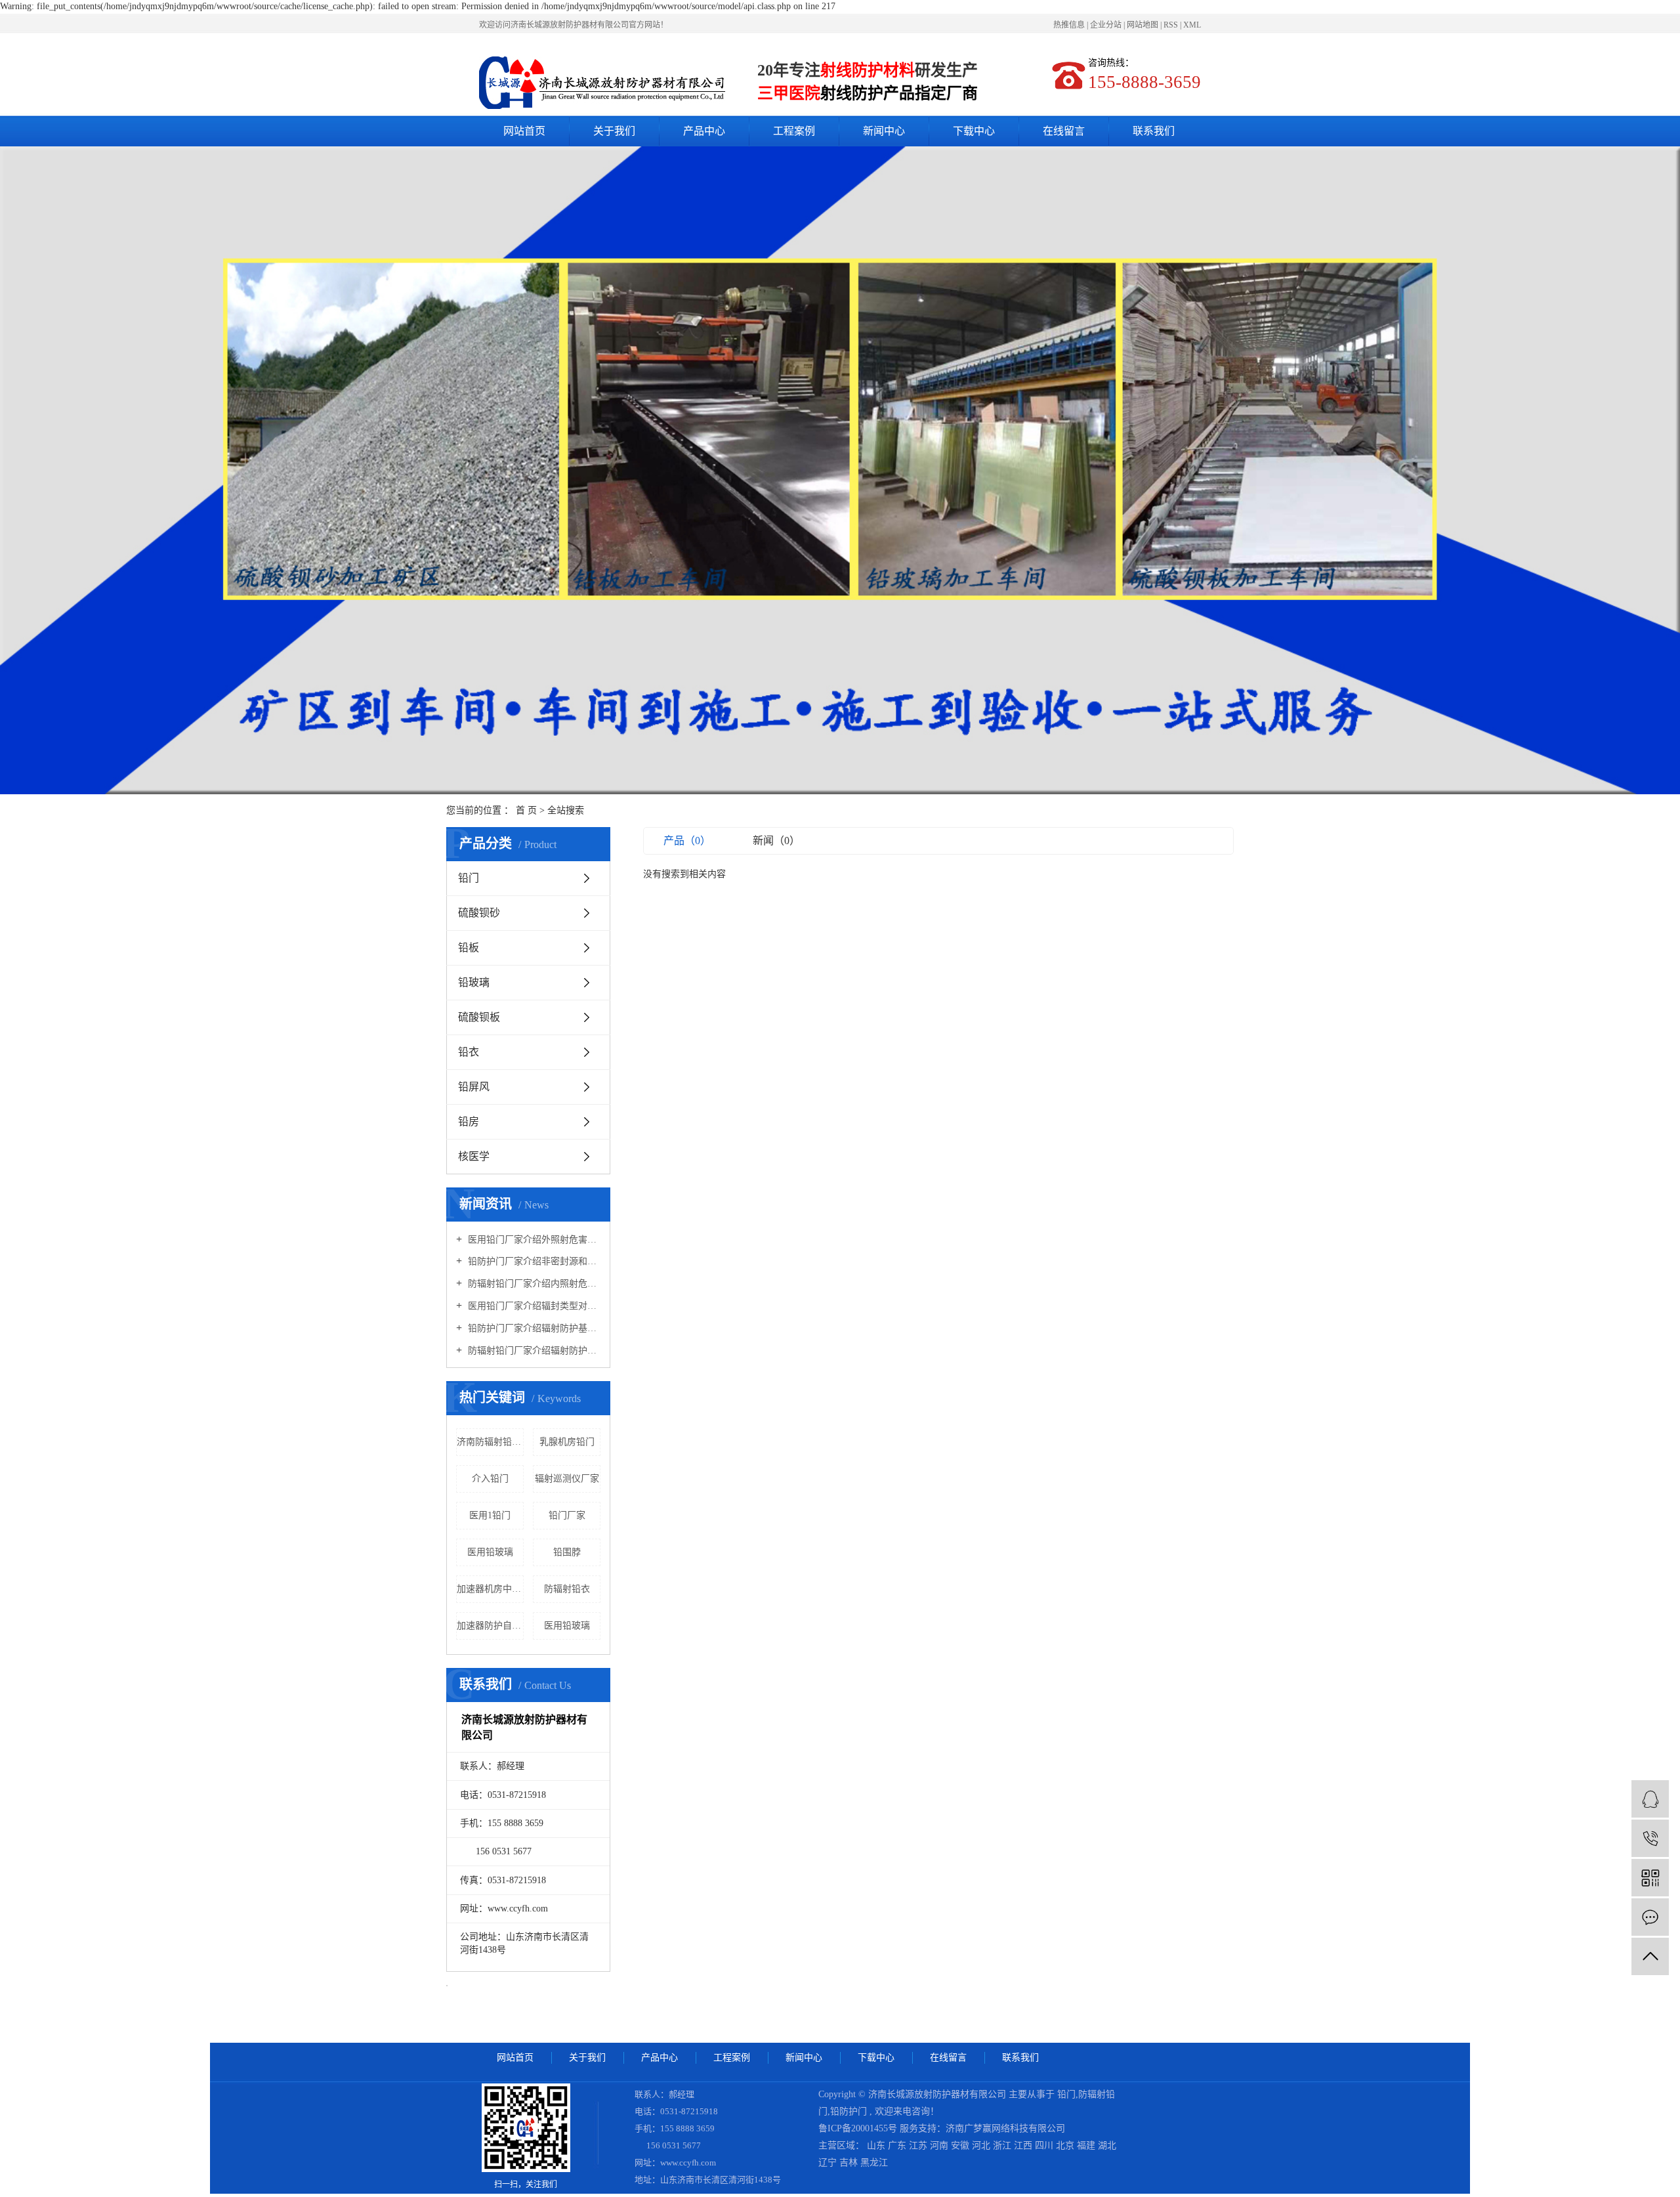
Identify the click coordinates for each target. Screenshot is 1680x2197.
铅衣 (469, 1052)
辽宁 (829, 2163)
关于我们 (614, 131)
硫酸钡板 (479, 1017)
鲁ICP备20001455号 (858, 2128)
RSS (1171, 25)
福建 (1087, 2145)
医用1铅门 (490, 1515)
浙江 (1003, 2145)
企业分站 (1106, 25)
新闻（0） (776, 841)
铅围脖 (567, 1552)
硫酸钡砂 (479, 913)
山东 (877, 2145)
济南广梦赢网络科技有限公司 (1005, 2128)
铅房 (469, 1121)
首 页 (526, 810)
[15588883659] (1650, 1838)
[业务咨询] (1650, 1799)
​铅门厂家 (567, 1515)
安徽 (961, 2145)
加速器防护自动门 (490, 1626)
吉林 (850, 2163)
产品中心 (704, 131)
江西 (1024, 2145)
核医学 (474, 1156)
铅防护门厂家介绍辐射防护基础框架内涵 (533, 1328)
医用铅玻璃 (490, 1552)
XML (1192, 25)
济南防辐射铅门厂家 (490, 1442)
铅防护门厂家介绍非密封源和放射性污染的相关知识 (533, 1261)
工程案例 (794, 131)
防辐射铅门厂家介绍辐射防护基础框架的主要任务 (533, 1351)
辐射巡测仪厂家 (567, 1479)
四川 (1045, 2145)
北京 (1066, 2145)
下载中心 (974, 131)
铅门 (469, 878)
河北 (982, 2145)
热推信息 (1069, 25)
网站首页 (524, 131)
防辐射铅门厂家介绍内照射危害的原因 (533, 1284)
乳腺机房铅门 (567, 1442)
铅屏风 (474, 1087)
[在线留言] (1650, 1917)
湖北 (1107, 2145)
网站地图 (1144, 25)
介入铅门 (490, 1479)
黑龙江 (874, 2163)
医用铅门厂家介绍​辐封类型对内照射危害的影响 (533, 1306)
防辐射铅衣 (567, 1589)
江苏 (919, 2145)
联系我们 (1154, 131)
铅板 (469, 948)
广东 (898, 2145)
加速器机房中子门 (490, 1589)
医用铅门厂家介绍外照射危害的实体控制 (533, 1240)
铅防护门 (849, 2111)
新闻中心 (884, 131)
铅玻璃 (474, 982)
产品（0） (687, 841)
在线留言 (1064, 131)
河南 (940, 2145)
